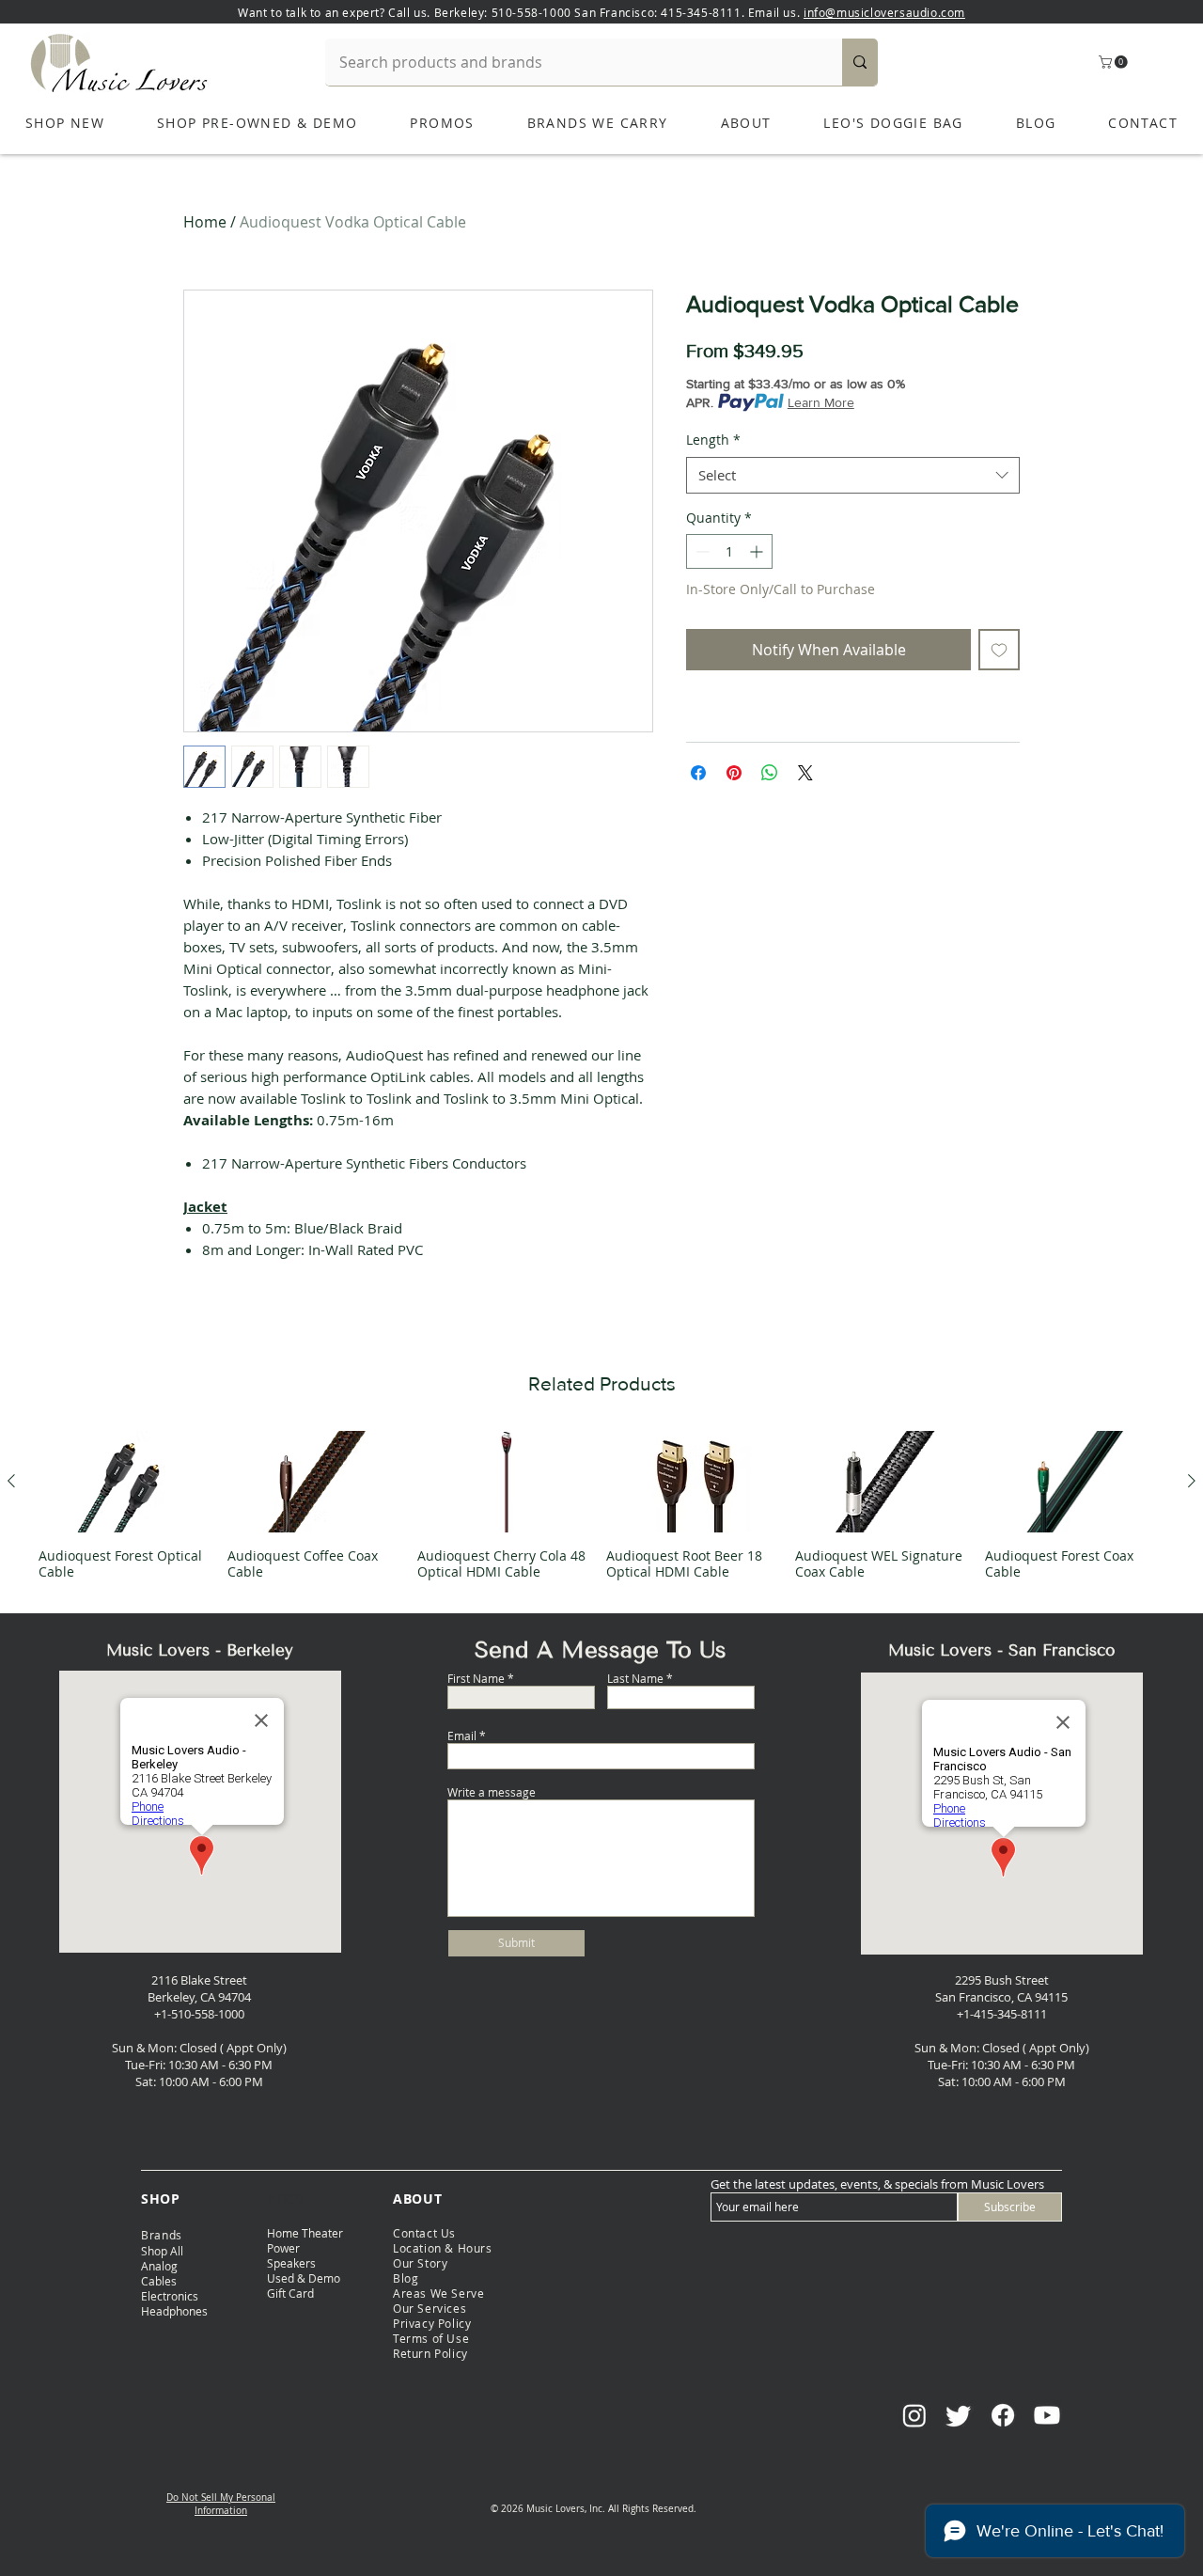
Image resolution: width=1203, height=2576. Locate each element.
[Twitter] (959, 2415)
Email (462, 1736)
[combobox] (853, 475)
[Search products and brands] (860, 62)
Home (205, 222)
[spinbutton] (729, 551)
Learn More (821, 402)
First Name (476, 1678)
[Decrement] (701, 551)
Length (713, 440)
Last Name (635, 1678)
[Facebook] (1003, 2415)
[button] (1115, 62)
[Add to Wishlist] (999, 650)
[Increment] (758, 551)
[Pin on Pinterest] (734, 773)
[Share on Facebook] (698, 773)
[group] (601, 1505)
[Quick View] (128, 1482)
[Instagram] (914, 2415)
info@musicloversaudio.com (884, 12)
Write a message (492, 1792)
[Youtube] (1047, 2415)
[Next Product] (1192, 1481)
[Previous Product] (11, 1481)
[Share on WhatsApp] (770, 773)
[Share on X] (805, 773)
